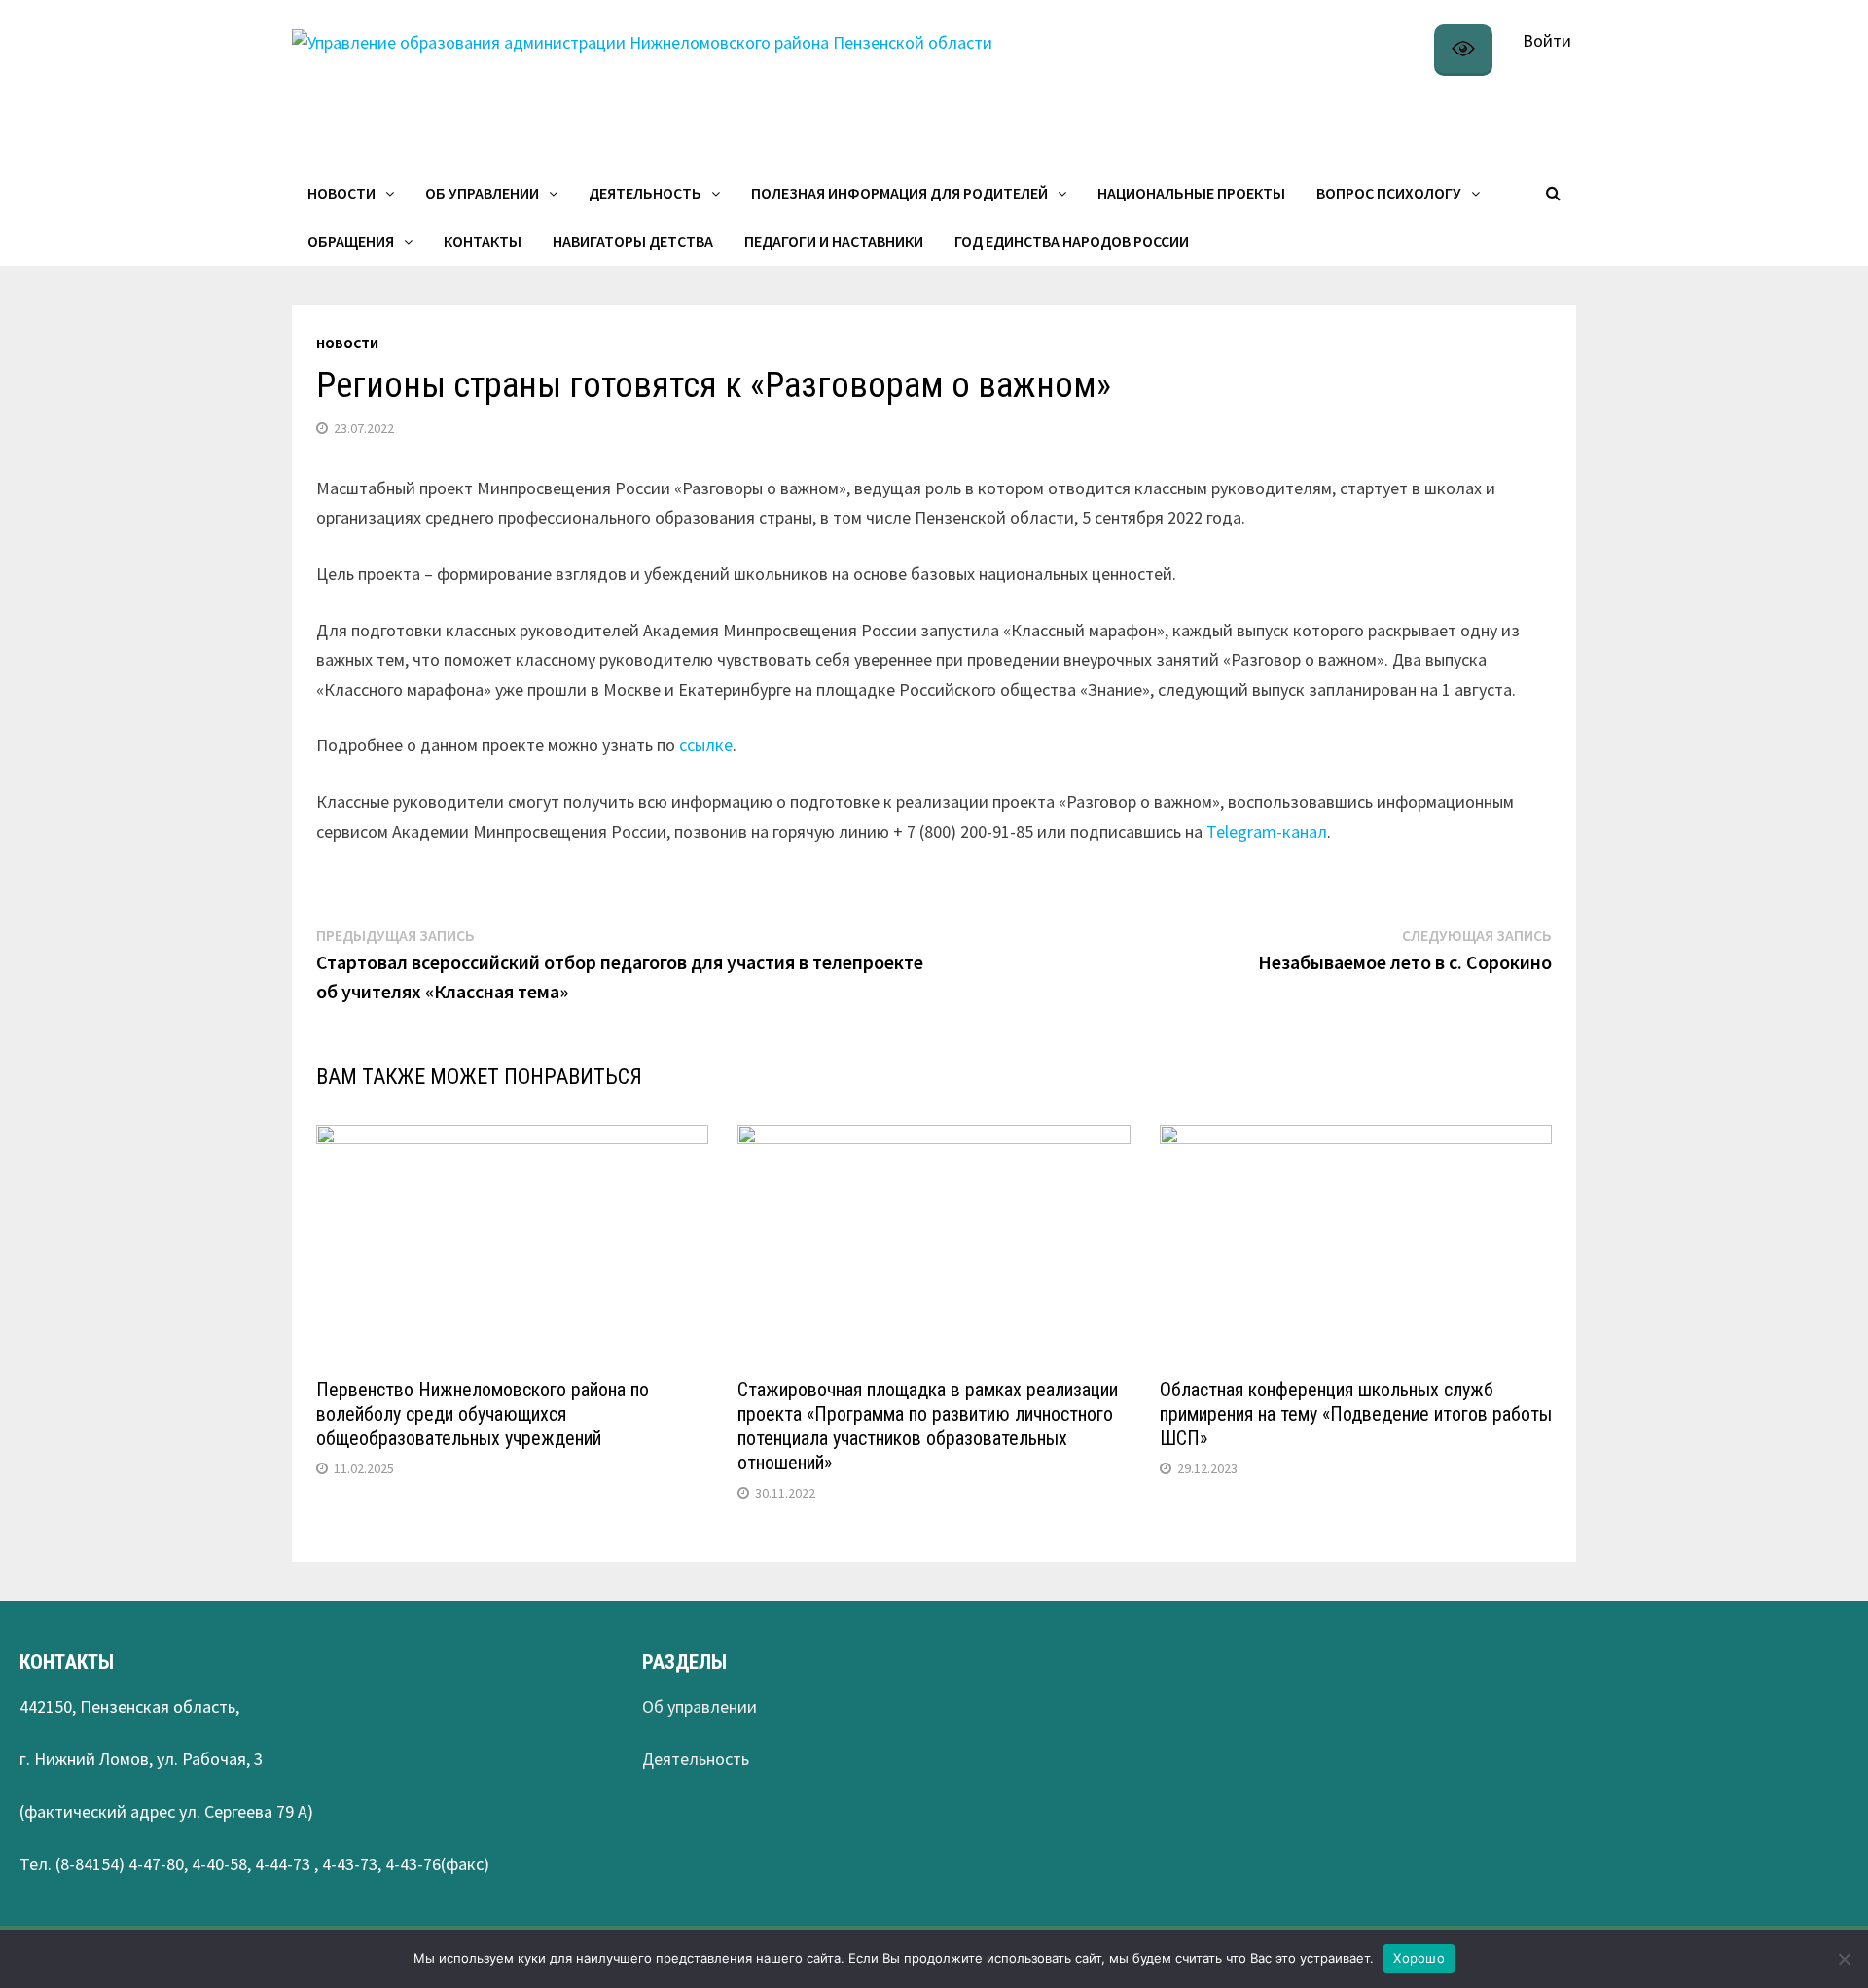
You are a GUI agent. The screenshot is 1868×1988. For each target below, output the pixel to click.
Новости (341, 193)
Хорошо (1419, 1958)
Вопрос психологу (1389, 193)
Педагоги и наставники (834, 241)
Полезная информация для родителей (899, 193)
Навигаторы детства (633, 241)
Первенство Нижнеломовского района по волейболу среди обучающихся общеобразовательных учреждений (483, 1414)
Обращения (351, 241)
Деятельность (645, 193)
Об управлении (700, 1706)
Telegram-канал (1267, 831)
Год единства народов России (1072, 241)
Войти (1547, 40)
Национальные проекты (1191, 193)
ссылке (706, 745)
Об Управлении (482, 193)
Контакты (483, 241)
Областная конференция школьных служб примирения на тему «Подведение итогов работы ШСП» (1356, 1414)
